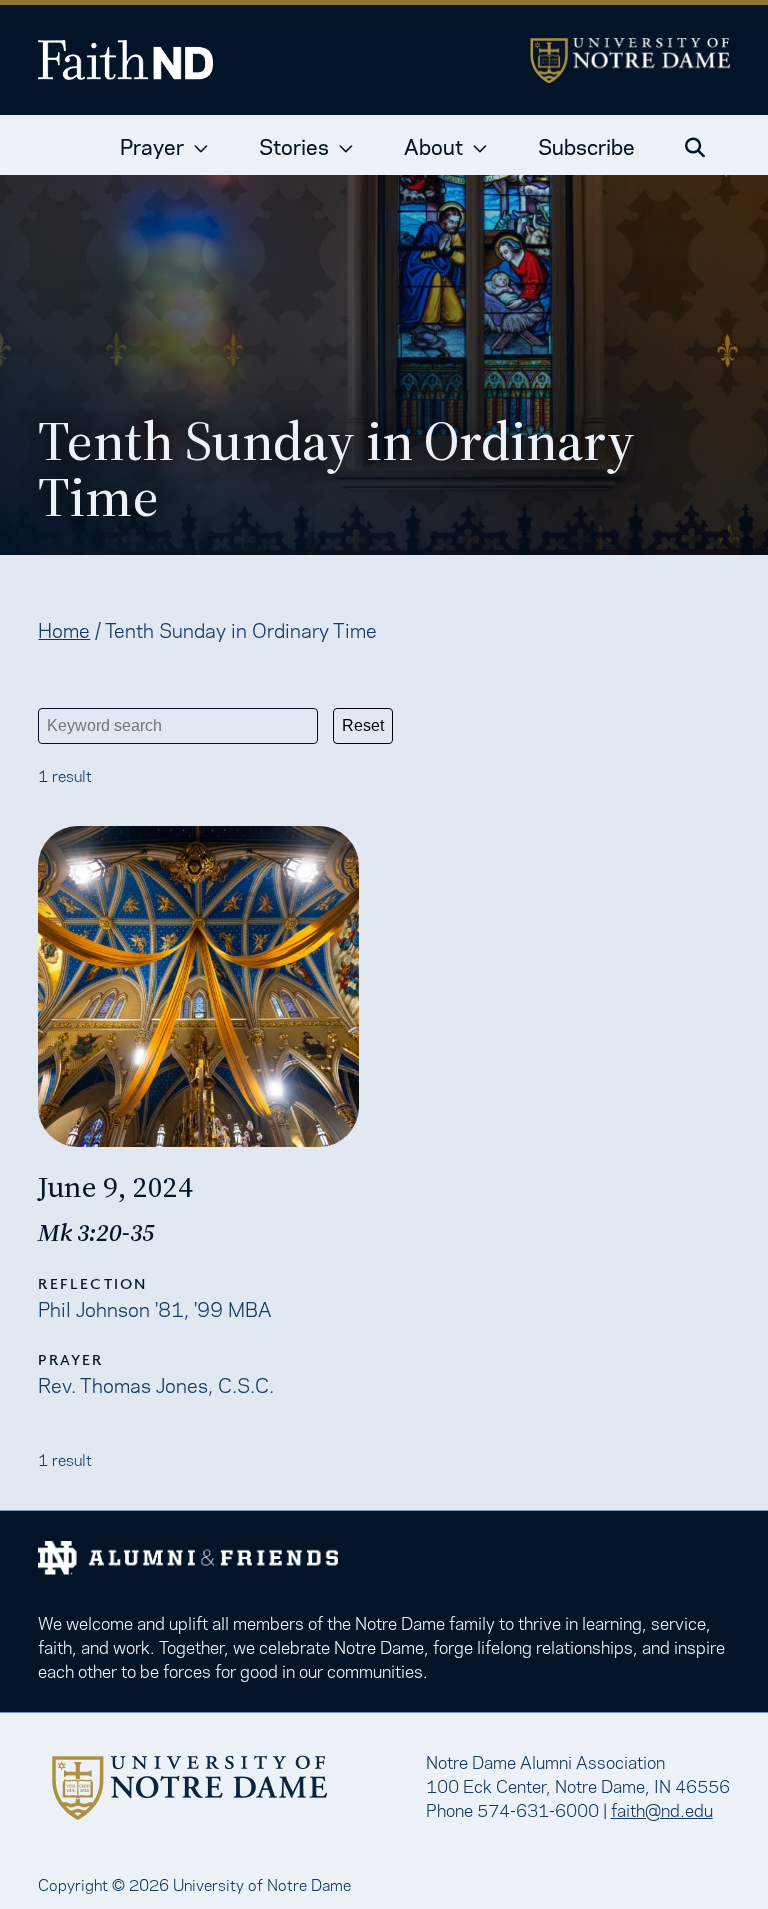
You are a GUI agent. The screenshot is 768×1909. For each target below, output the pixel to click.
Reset (363, 725)
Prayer (152, 145)
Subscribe (586, 145)
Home (64, 629)
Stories (294, 145)
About (433, 145)
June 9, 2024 (115, 1187)
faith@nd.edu (662, 1809)
